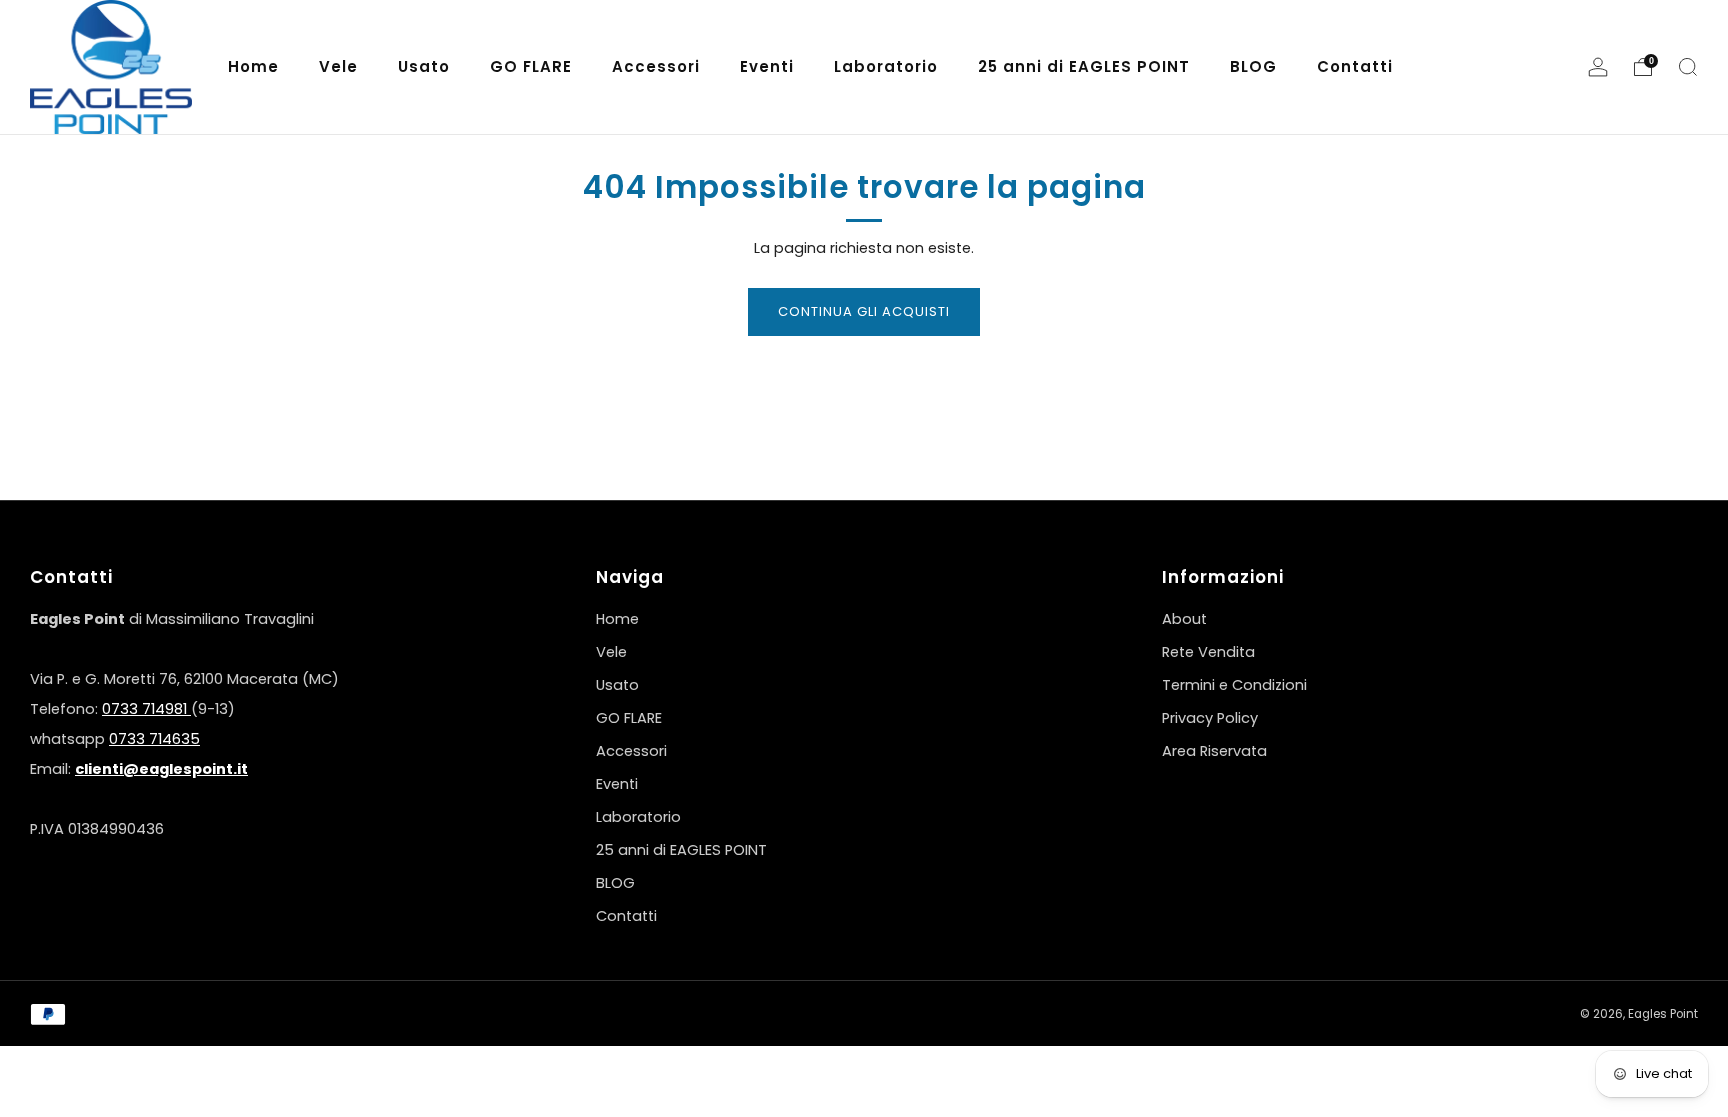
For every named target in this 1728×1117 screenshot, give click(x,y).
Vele (611, 652)
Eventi (617, 784)
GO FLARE (629, 718)
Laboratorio (638, 817)
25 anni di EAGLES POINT (681, 850)
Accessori (631, 751)
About (1184, 619)
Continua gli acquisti (864, 311)
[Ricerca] (1688, 67)
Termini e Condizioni (1234, 685)
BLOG (615, 883)
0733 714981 (146, 709)
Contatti (626, 916)
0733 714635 (154, 739)
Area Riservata (1214, 751)
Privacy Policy (1210, 718)
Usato (617, 685)
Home (617, 619)
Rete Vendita (1208, 652)
